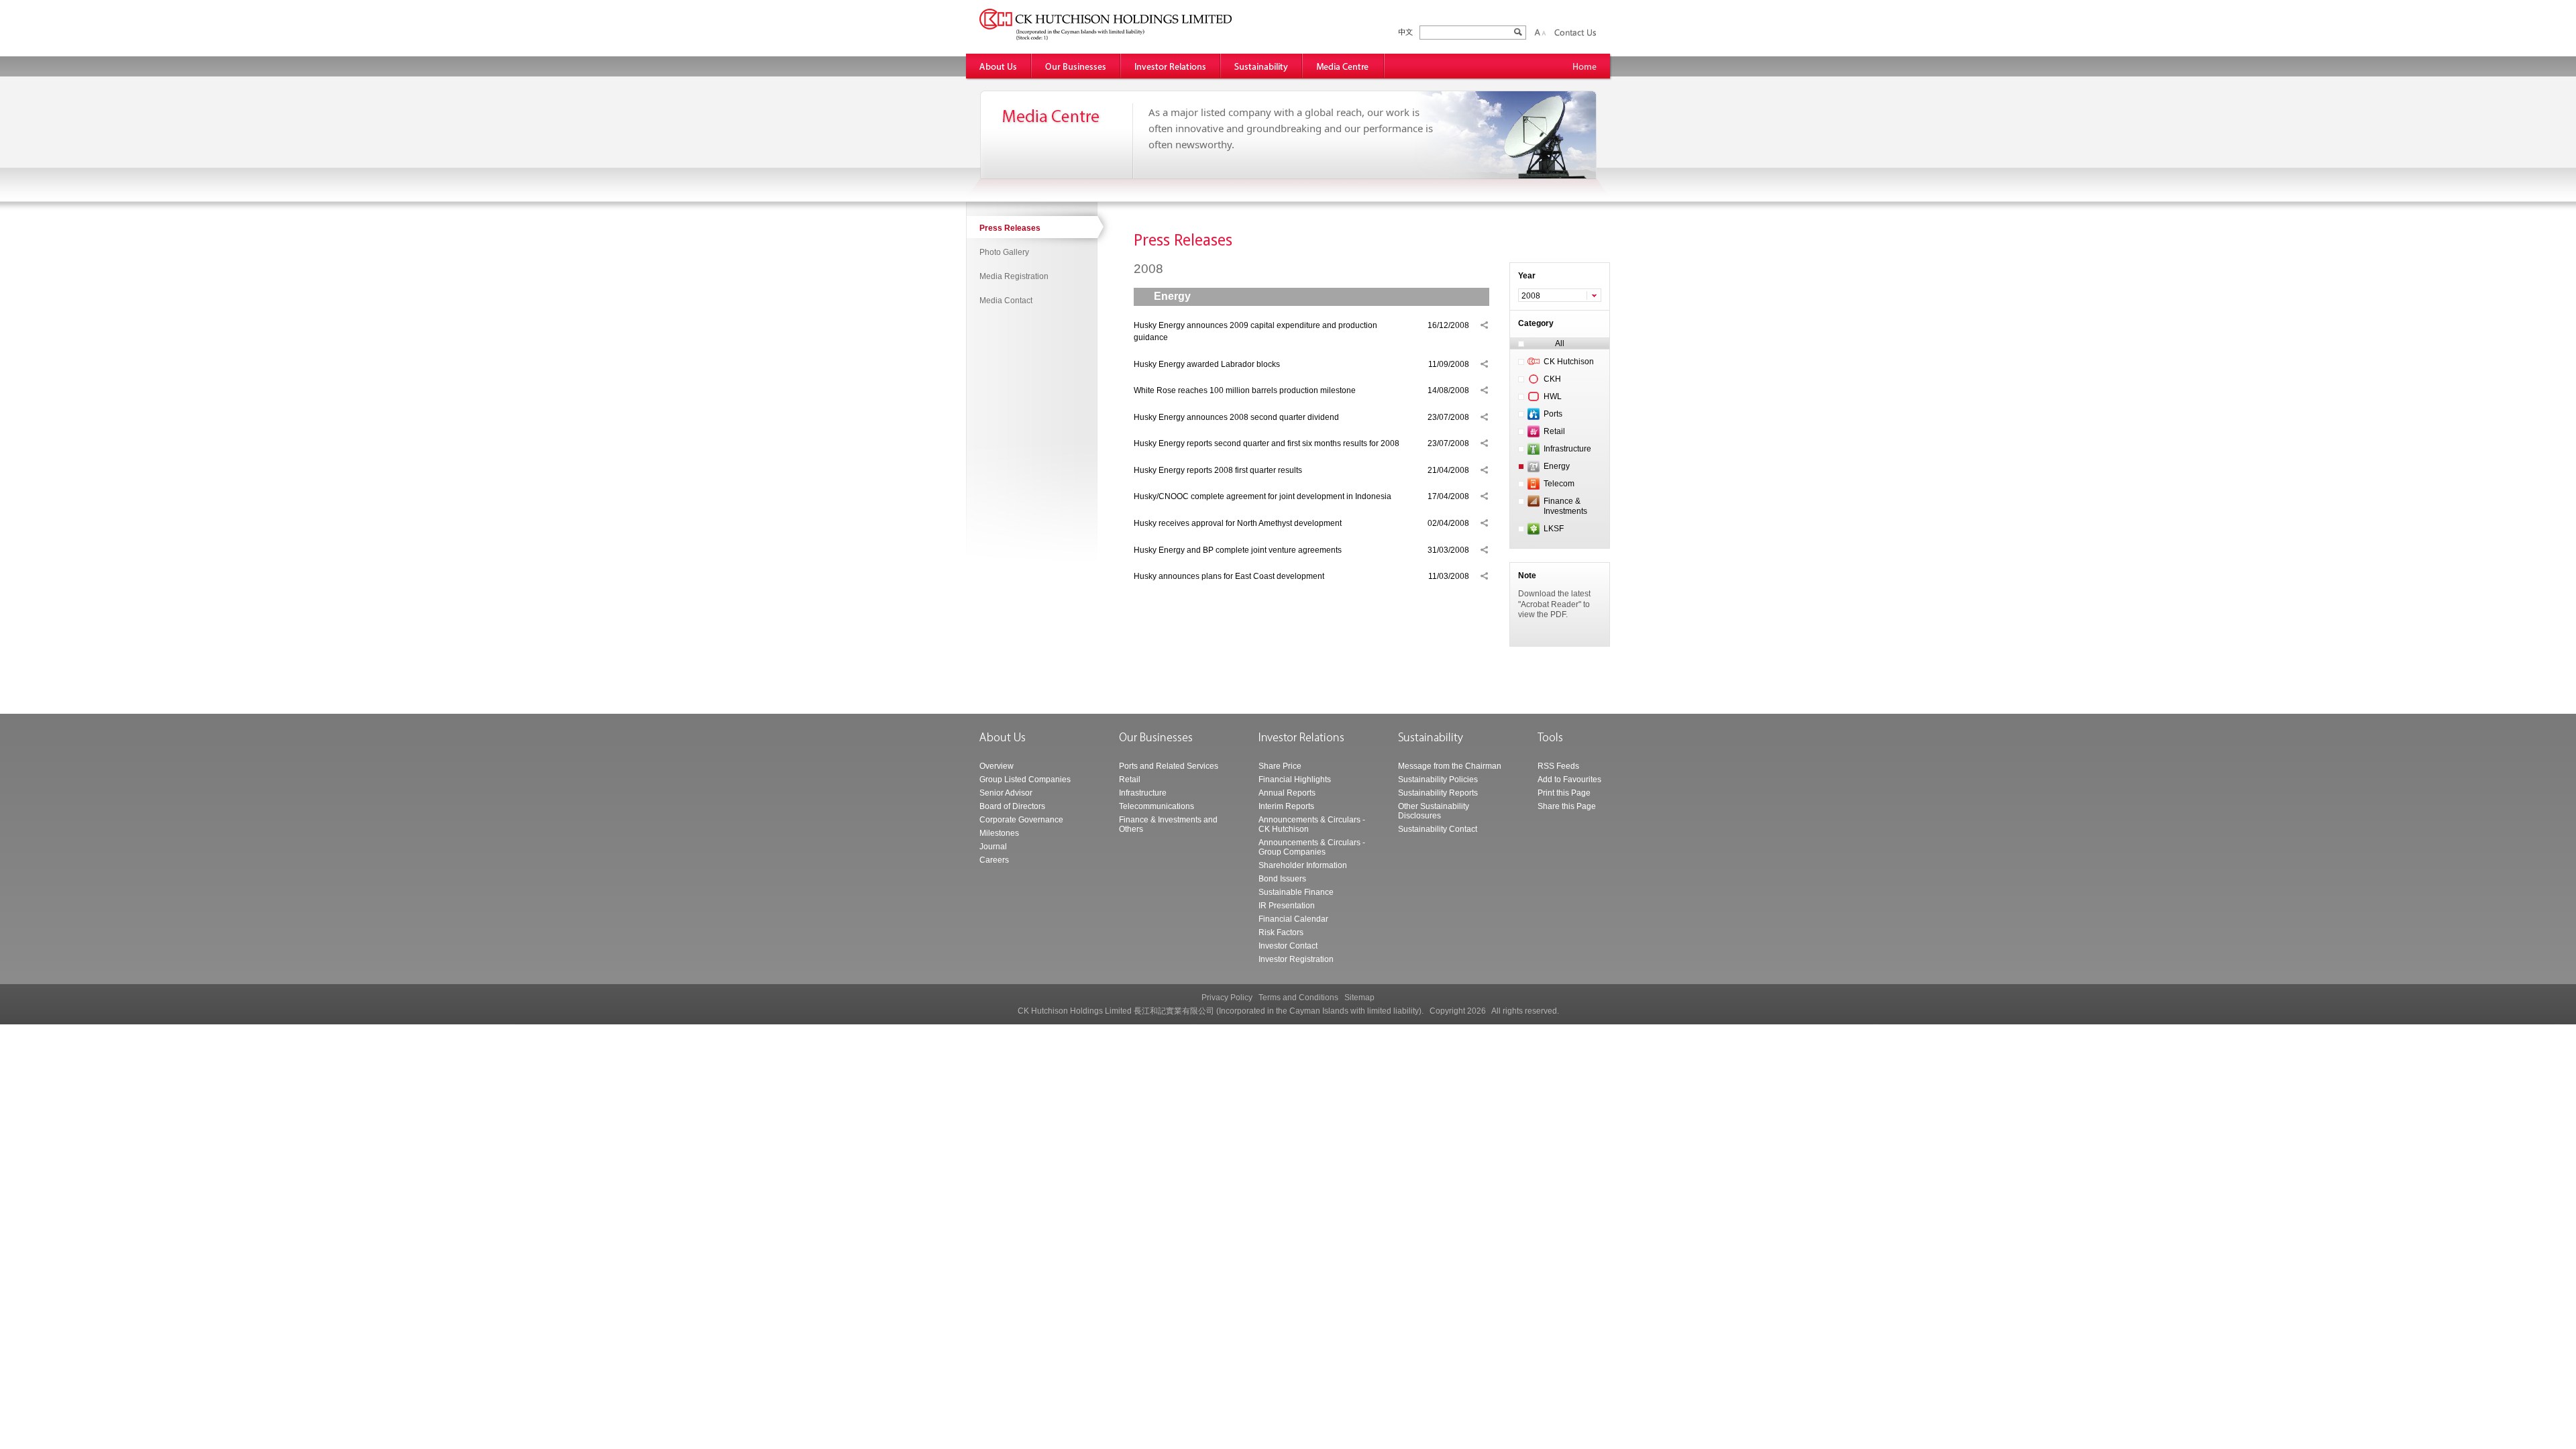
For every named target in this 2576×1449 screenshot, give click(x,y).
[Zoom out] (1544, 32)
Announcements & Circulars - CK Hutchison (1312, 824)
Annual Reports (1287, 793)
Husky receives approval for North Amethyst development (1238, 523)
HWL (1553, 396)
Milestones (999, 833)
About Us (999, 66)
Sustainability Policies (1438, 780)
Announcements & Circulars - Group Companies (1312, 847)
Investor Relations (1171, 66)
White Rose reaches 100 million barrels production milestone (1245, 390)
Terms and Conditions (1298, 998)
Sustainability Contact (1438, 829)
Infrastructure (1567, 449)
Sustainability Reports (1438, 793)
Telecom (1559, 484)
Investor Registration (1296, 959)
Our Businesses (1076, 66)
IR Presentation (1287, 906)
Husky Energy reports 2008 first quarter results (1218, 470)
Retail (1554, 431)
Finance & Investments (1565, 506)
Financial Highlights (1295, 780)
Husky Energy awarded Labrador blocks (1207, 364)
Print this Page (1564, 793)
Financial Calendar (1293, 919)
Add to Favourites (1569, 780)
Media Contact (1006, 301)
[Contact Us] (1575, 32)
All (1560, 343)
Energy (1557, 466)
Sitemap (1359, 998)
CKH (1552, 379)
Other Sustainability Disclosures (1434, 811)
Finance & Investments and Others (1168, 824)
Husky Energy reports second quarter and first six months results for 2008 (1267, 443)
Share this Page (1567, 806)
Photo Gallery (1004, 252)
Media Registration (1014, 276)
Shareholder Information (1303, 865)
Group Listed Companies (1025, 780)
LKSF (1554, 529)
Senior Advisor (1006, 793)
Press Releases (1010, 228)
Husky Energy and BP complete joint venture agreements (1238, 550)
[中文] (1406, 33)
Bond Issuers (1282, 879)
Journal (993, 847)
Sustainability (1262, 66)
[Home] (1585, 66)
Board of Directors (1012, 806)
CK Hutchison (1569, 362)
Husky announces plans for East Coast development (1229, 576)
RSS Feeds (1558, 766)
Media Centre (1344, 66)
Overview (997, 766)
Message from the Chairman (1450, 766)
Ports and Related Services (1169, 766)
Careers (994, 860)
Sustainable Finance (1296, 892)
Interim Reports (1286, 806)
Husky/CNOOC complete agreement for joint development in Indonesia (1263, 496)
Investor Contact (1288, 946)
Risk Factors (1281, 932)
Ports (1553, 414)
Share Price (1280, 766)
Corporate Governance (1021, 820)
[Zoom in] (1537, 32)
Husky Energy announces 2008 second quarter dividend (1236, 417)
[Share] (1484, 325)
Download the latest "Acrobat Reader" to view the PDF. (1554, 604)
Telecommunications (1157, 806)
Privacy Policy (1227, 998)
